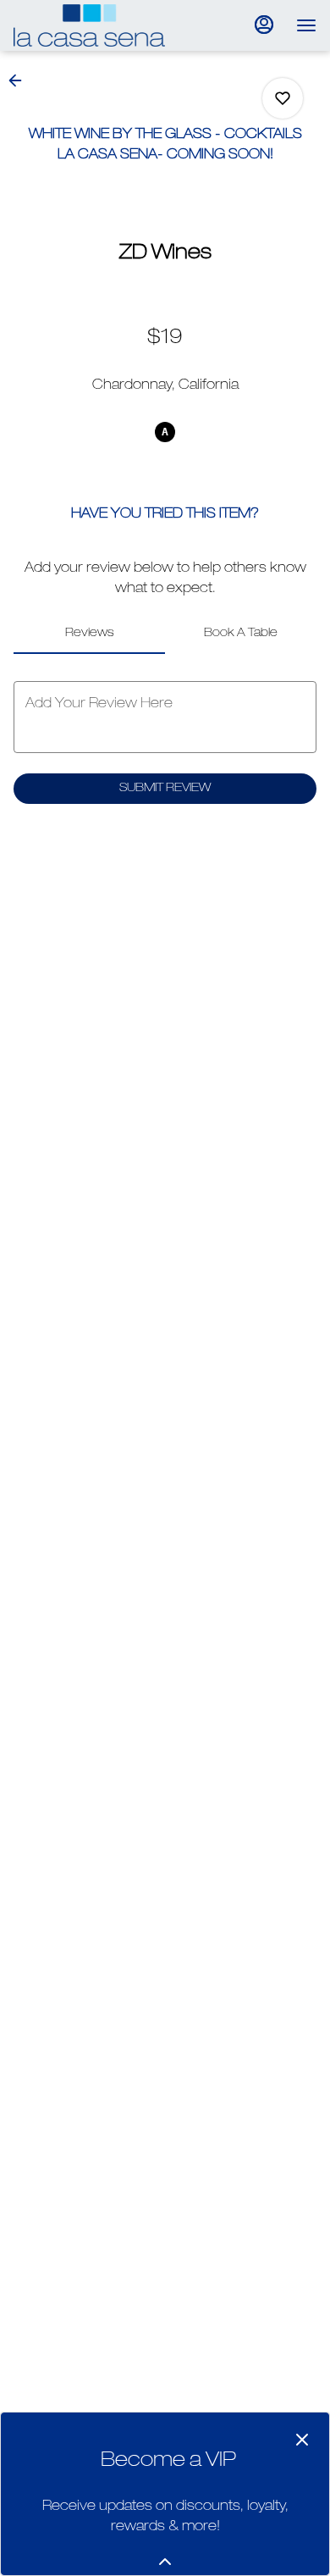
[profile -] (264, 25)
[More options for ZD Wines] (283, 98)
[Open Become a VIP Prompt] (165, 2562)
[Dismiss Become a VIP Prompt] (302, 2440)
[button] (20, 80)
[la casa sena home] (90, 25)
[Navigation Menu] (306, 25)
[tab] (89, 634)
